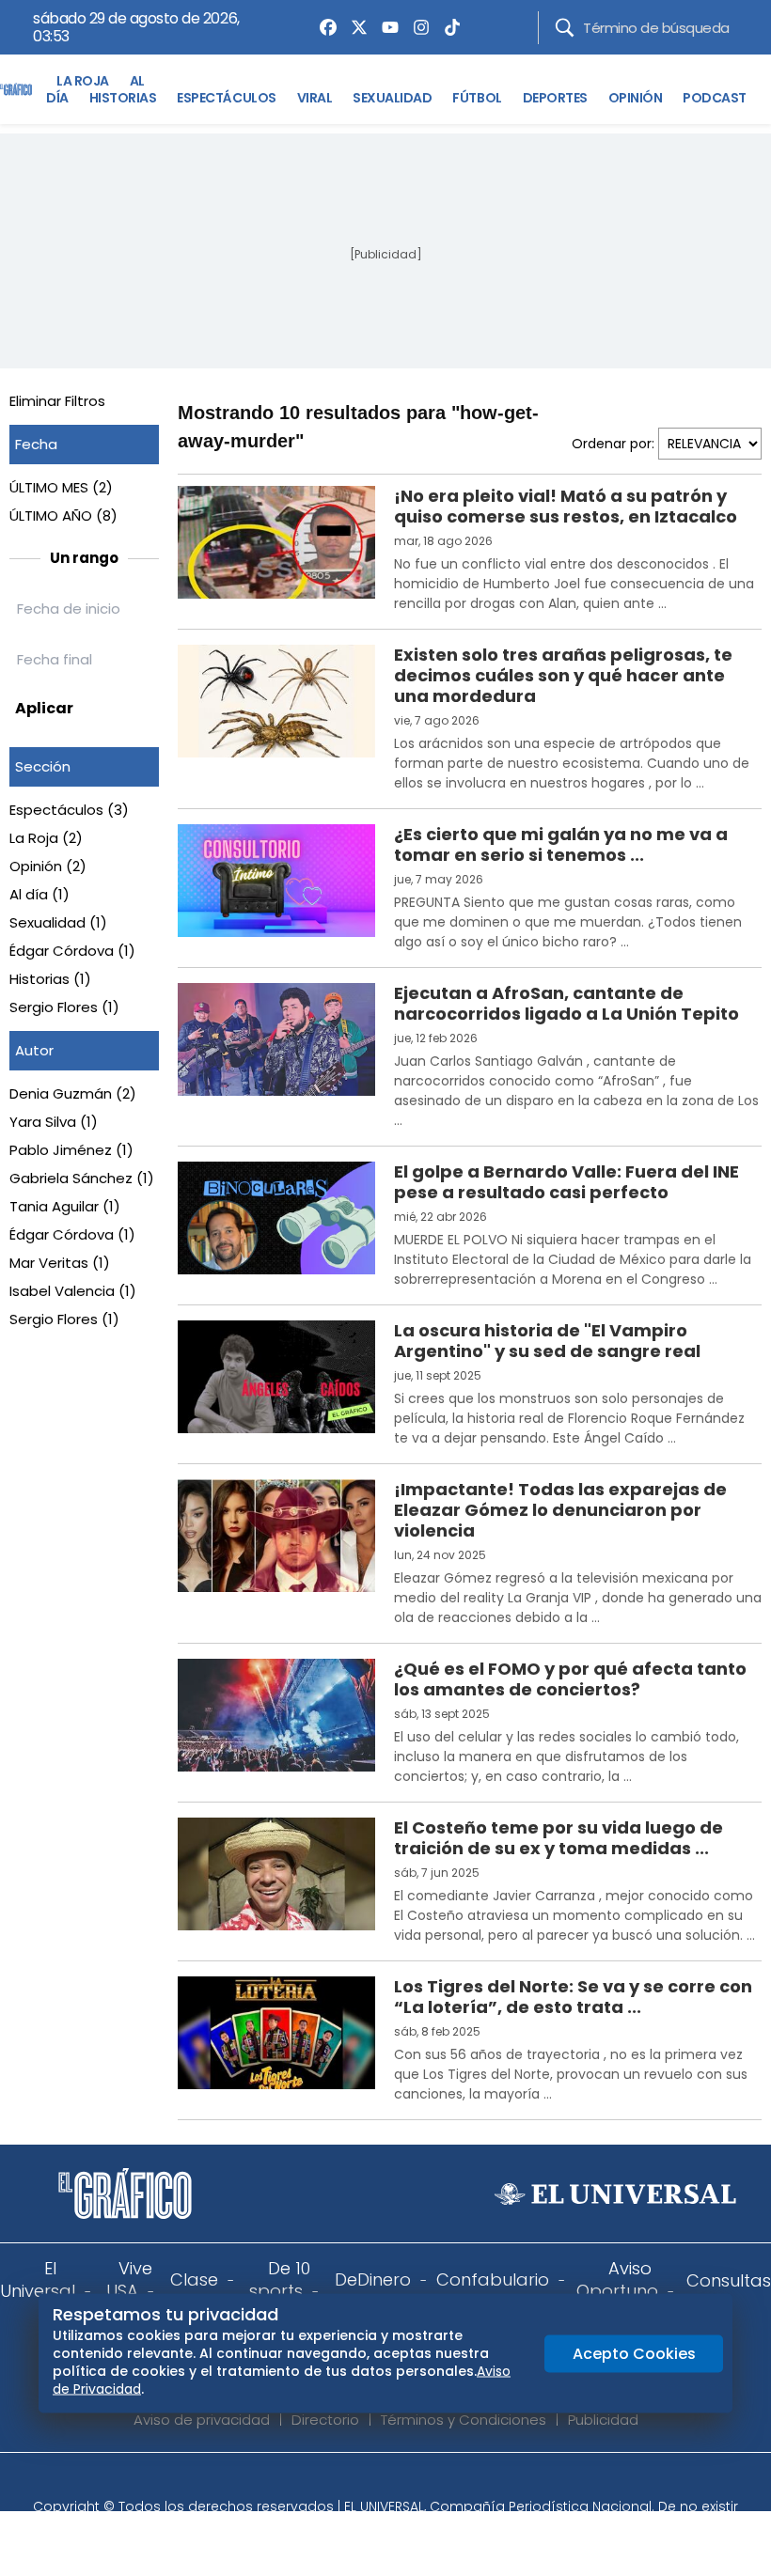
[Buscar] (565, 28)
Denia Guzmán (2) (73, 1093)
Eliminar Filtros (57, 401)
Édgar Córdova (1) (72, 951)
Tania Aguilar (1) (65, 1206)
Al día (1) (39, 894)
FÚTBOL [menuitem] (477, 98)
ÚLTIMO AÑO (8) (63, 515)
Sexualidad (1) (58, 922)
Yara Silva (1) (54, 1122)
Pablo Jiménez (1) (71, 1150)
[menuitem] (323, 27)
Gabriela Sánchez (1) (82, 1178)
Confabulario (493, 2279)
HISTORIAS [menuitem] (123, 98)
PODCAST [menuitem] (715, 98)
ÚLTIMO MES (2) (61, 487)
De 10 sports (280, 2279)
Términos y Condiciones (464, 2420)
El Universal (38, 2279)
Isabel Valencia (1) (73, 1291)
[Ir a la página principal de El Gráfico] (16, 89)
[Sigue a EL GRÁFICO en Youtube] (405, 2481)
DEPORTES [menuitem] (555, 98)
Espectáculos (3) (69, 810)
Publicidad (603, 2420)
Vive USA (129, 2279)
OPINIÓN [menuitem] (636, 98)
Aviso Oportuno (617, 2279)
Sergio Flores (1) (64, 1007)
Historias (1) (50, 979)
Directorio (325, 2420)
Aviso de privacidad (202, 2420)
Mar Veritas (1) (60, 1263)
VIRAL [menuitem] (315, 98)
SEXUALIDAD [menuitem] (392, 98)
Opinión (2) (48, 866)
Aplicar (44, 708)
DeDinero (373, 2279)
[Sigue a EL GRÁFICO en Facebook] (366, 2481)
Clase (194, 2279)
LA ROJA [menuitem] (83, 81)
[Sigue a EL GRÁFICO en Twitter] (379, 2481)
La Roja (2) (46, 838)
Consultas (729, 2280)
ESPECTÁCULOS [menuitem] (226, 98)
